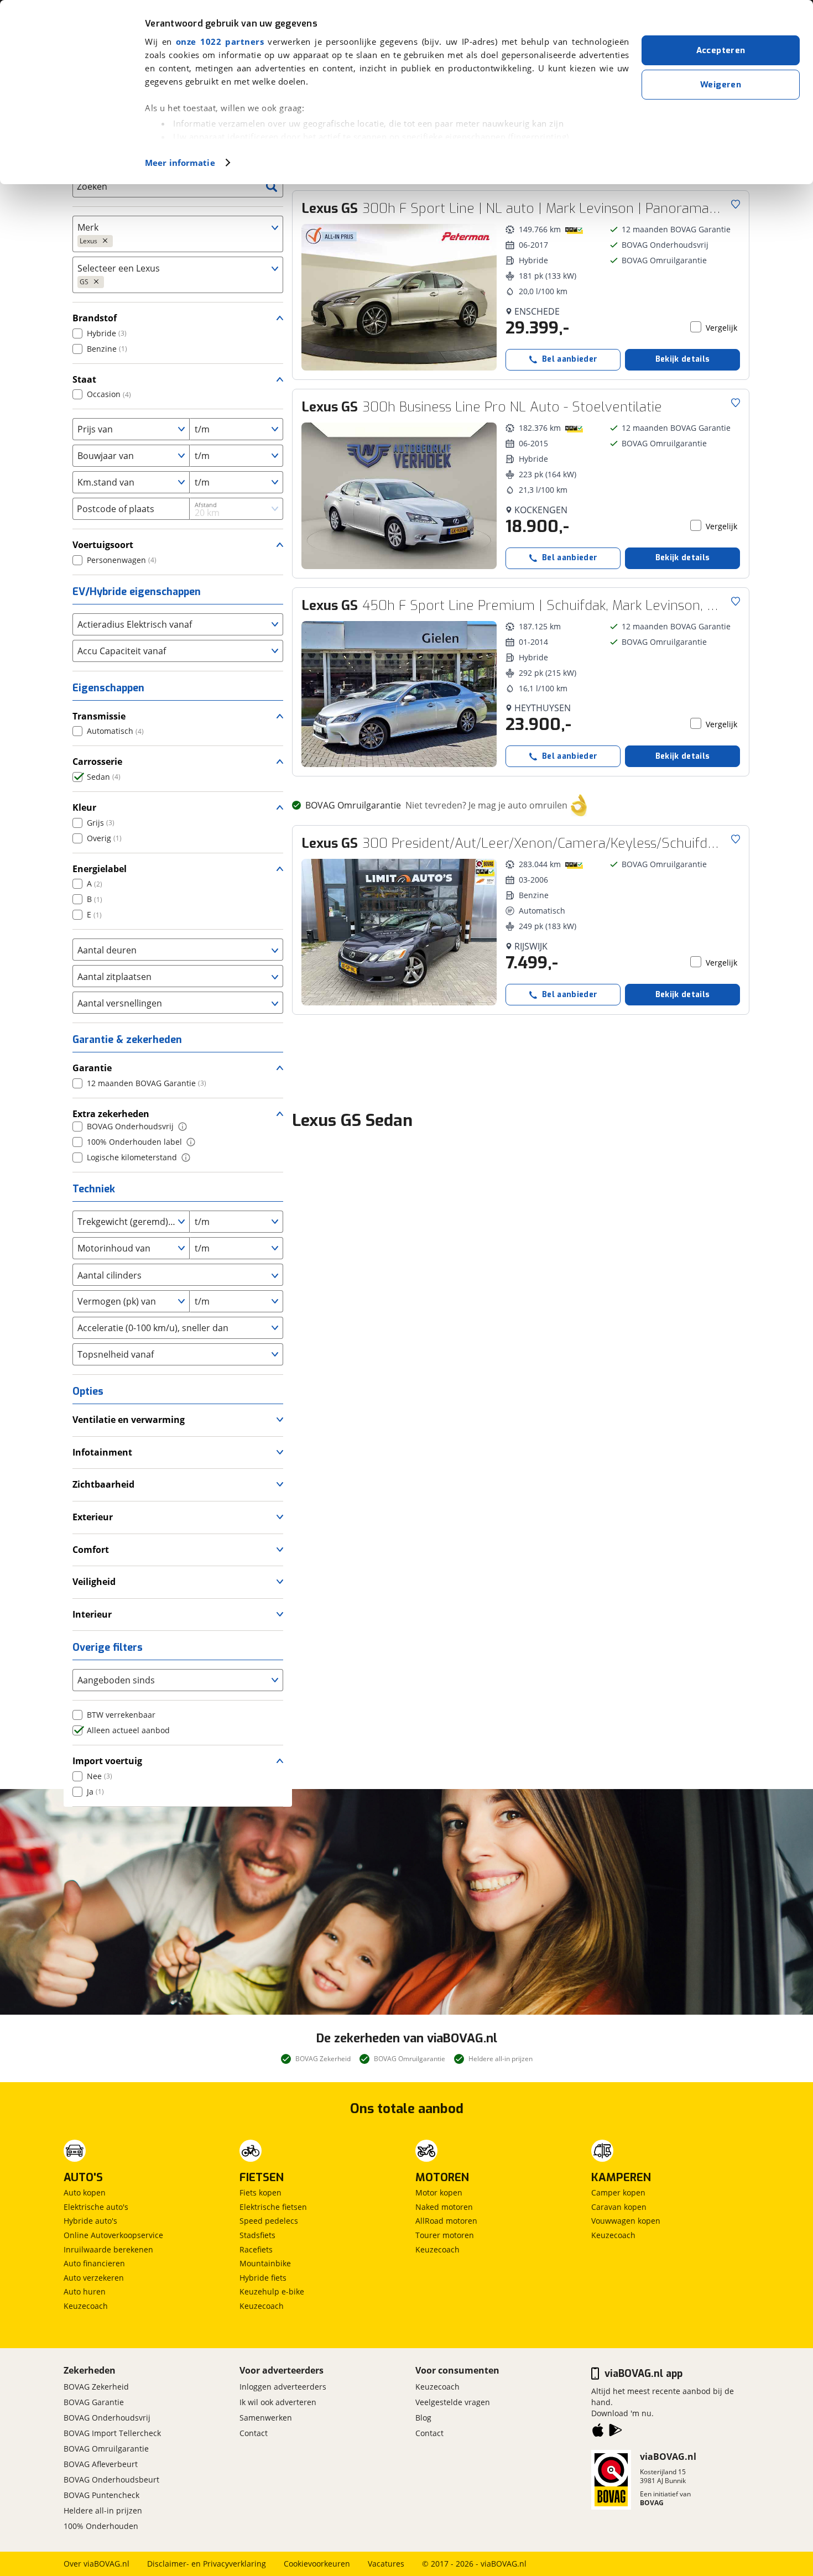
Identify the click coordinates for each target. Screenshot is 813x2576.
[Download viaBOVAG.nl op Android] (616, 2432)
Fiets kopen (260, 2192)
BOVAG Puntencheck (101, 2495)
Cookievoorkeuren (317, 2564)
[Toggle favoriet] (736, 204)
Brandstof (95, 318)
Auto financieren (94, 2263)
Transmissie (99, 716)
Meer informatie (180, 163)
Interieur (92, 1614)
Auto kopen (85, 2192)
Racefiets (256, 2249)
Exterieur (93, 1517)
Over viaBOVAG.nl (97, 2564)
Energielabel (100, 869)
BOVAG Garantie (94, 2402)
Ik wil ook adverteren (278, 2402)
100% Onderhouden (101, 2526)
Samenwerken (266, 2418)
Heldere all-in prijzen (103, 2510)
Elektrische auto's (96, 2207)
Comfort (91, 1550)
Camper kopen (618, 2192)
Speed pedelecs (269, 2221)
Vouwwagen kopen (626, 2221)
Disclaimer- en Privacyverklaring (207, 2564)
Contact (254, 2433)
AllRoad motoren (446, 2221)
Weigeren (721, 85)
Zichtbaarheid (103, 1484)
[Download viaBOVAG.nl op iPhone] (598, 2432)
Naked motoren (444, 2207)
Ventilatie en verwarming (129, 1420)
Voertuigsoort (103, 545)
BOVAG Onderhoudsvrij (107, 2418)
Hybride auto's (90, 2221)
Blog (423, 2418)
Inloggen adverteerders (283, 2387)
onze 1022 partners (220, 41)
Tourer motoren (445, 2235)
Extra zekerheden (111, 1114)
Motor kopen (439, 2192)
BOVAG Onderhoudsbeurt (111, 2479)
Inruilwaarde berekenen (108, 2249)
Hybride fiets (263, 2278)
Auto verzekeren (94, 2278)
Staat (84, 379)
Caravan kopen (619, 2207)
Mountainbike (265, 2263)
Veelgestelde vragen (453, 2402)
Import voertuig (107, 1761)
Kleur (84, 807)
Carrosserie (97, 762)
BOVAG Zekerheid (96, 2387)
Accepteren (721, 50)
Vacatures (386, 2564)
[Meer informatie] (183, 1127)
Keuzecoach (86, 2306)
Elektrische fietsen (273, 2207)
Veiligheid (94, 1582)
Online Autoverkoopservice (113, 2235)
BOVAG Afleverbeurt (101, 2464)
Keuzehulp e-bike (272, 2291)
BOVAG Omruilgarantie (106, 2449)
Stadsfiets (257, 2235)
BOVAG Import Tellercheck (112, 2433)
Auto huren (85, 2291)
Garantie (92, 1068)
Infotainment (102, 1452)
